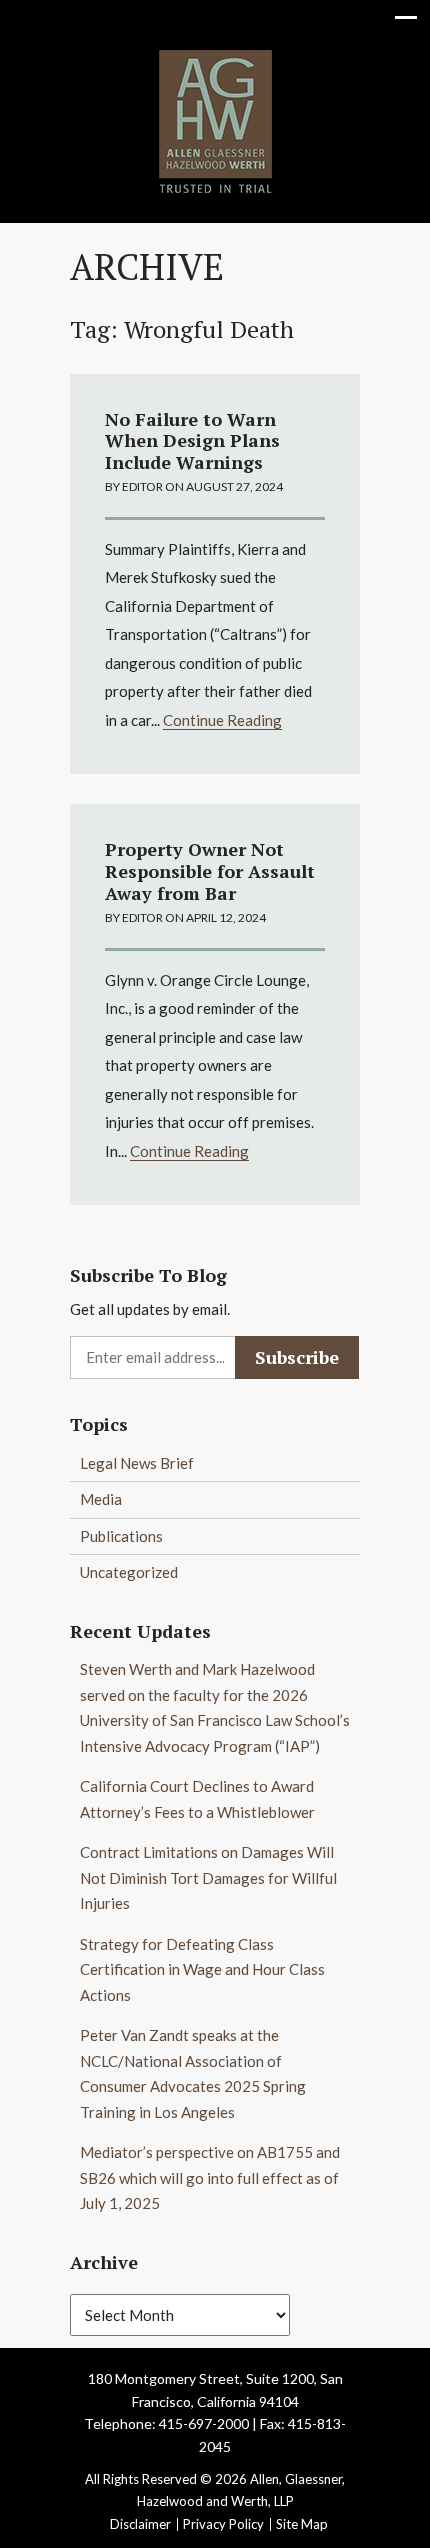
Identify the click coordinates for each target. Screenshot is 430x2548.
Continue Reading (222, 720)
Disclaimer (140, 2524)
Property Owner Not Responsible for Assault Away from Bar (210, 870)
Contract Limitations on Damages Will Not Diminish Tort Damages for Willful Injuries (208, 1877)
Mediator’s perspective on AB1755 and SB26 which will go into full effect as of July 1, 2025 (210, 2177)
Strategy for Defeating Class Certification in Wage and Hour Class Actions (202, 1969)
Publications (121, 1536)
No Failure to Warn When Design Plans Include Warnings (192, 440)
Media (101, 1499)
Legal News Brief (137, 1463)
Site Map (302, 2524)
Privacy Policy (223, 2524)
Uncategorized (129, 1572)
